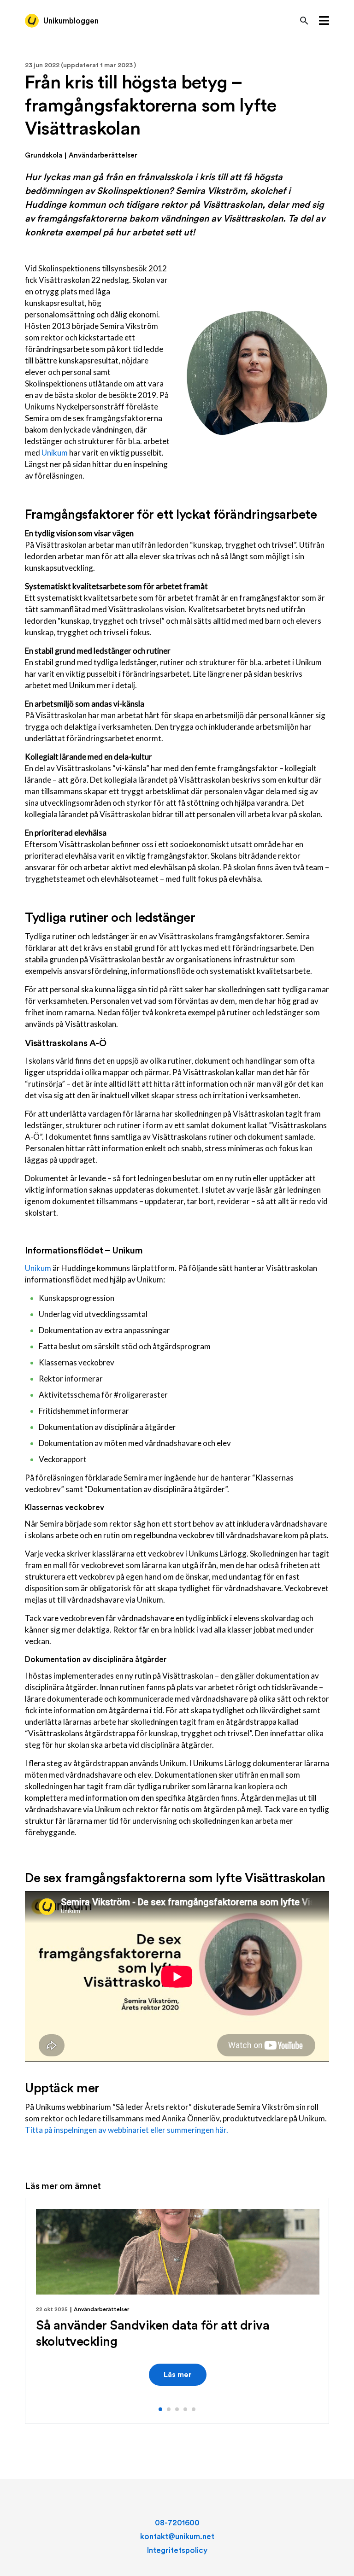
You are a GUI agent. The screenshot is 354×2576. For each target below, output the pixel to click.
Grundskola (44, 155)
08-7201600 (177, 2523)
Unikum (55, 453)
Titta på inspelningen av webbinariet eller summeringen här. (127, 2130)
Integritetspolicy (177, 2550)
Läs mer (178, 2375)
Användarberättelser (103, 155)
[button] (160, 2409)
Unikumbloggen (71, 21)
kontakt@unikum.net (177, 2537)
